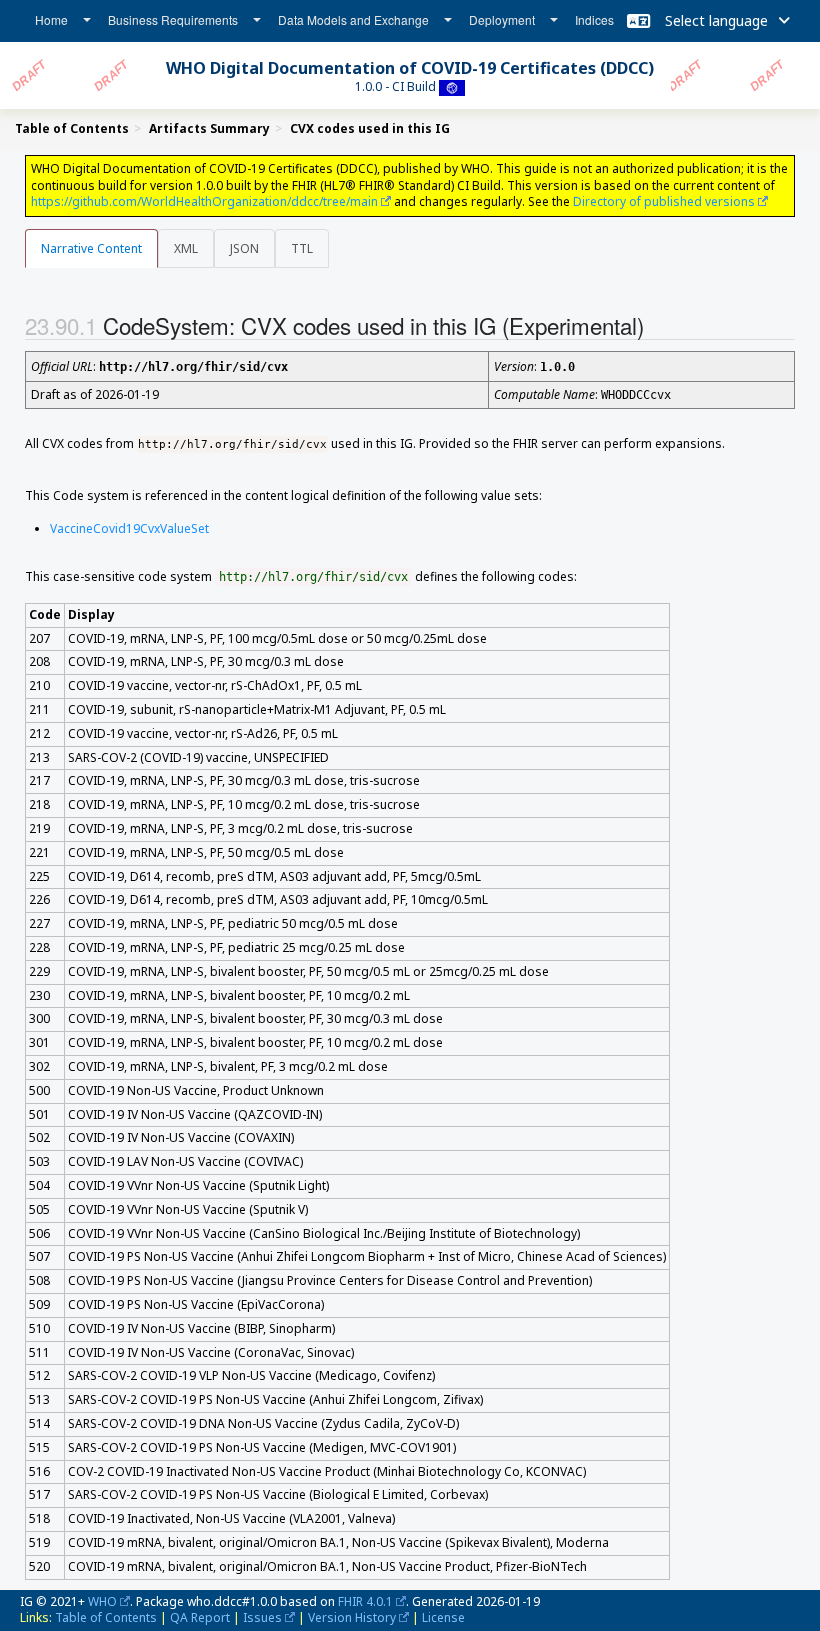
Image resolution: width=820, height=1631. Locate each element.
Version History (352, 1617)
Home (51, 19)
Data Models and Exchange (353, 19)
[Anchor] (661, 325)
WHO (102, 1601)
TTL (302, 248)
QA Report (200, 1617)
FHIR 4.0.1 (365, 1601)
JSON (244, 248)
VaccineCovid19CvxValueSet (129, 528)
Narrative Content (91, 248)
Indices (594, 19)
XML (186, 248)
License (443, 1617)
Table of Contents (106, 1617)
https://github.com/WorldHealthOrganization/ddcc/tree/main (204, 201)
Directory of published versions (664, 201)
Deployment (502, 19)
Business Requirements (173, 19)
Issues (262, 1617)
